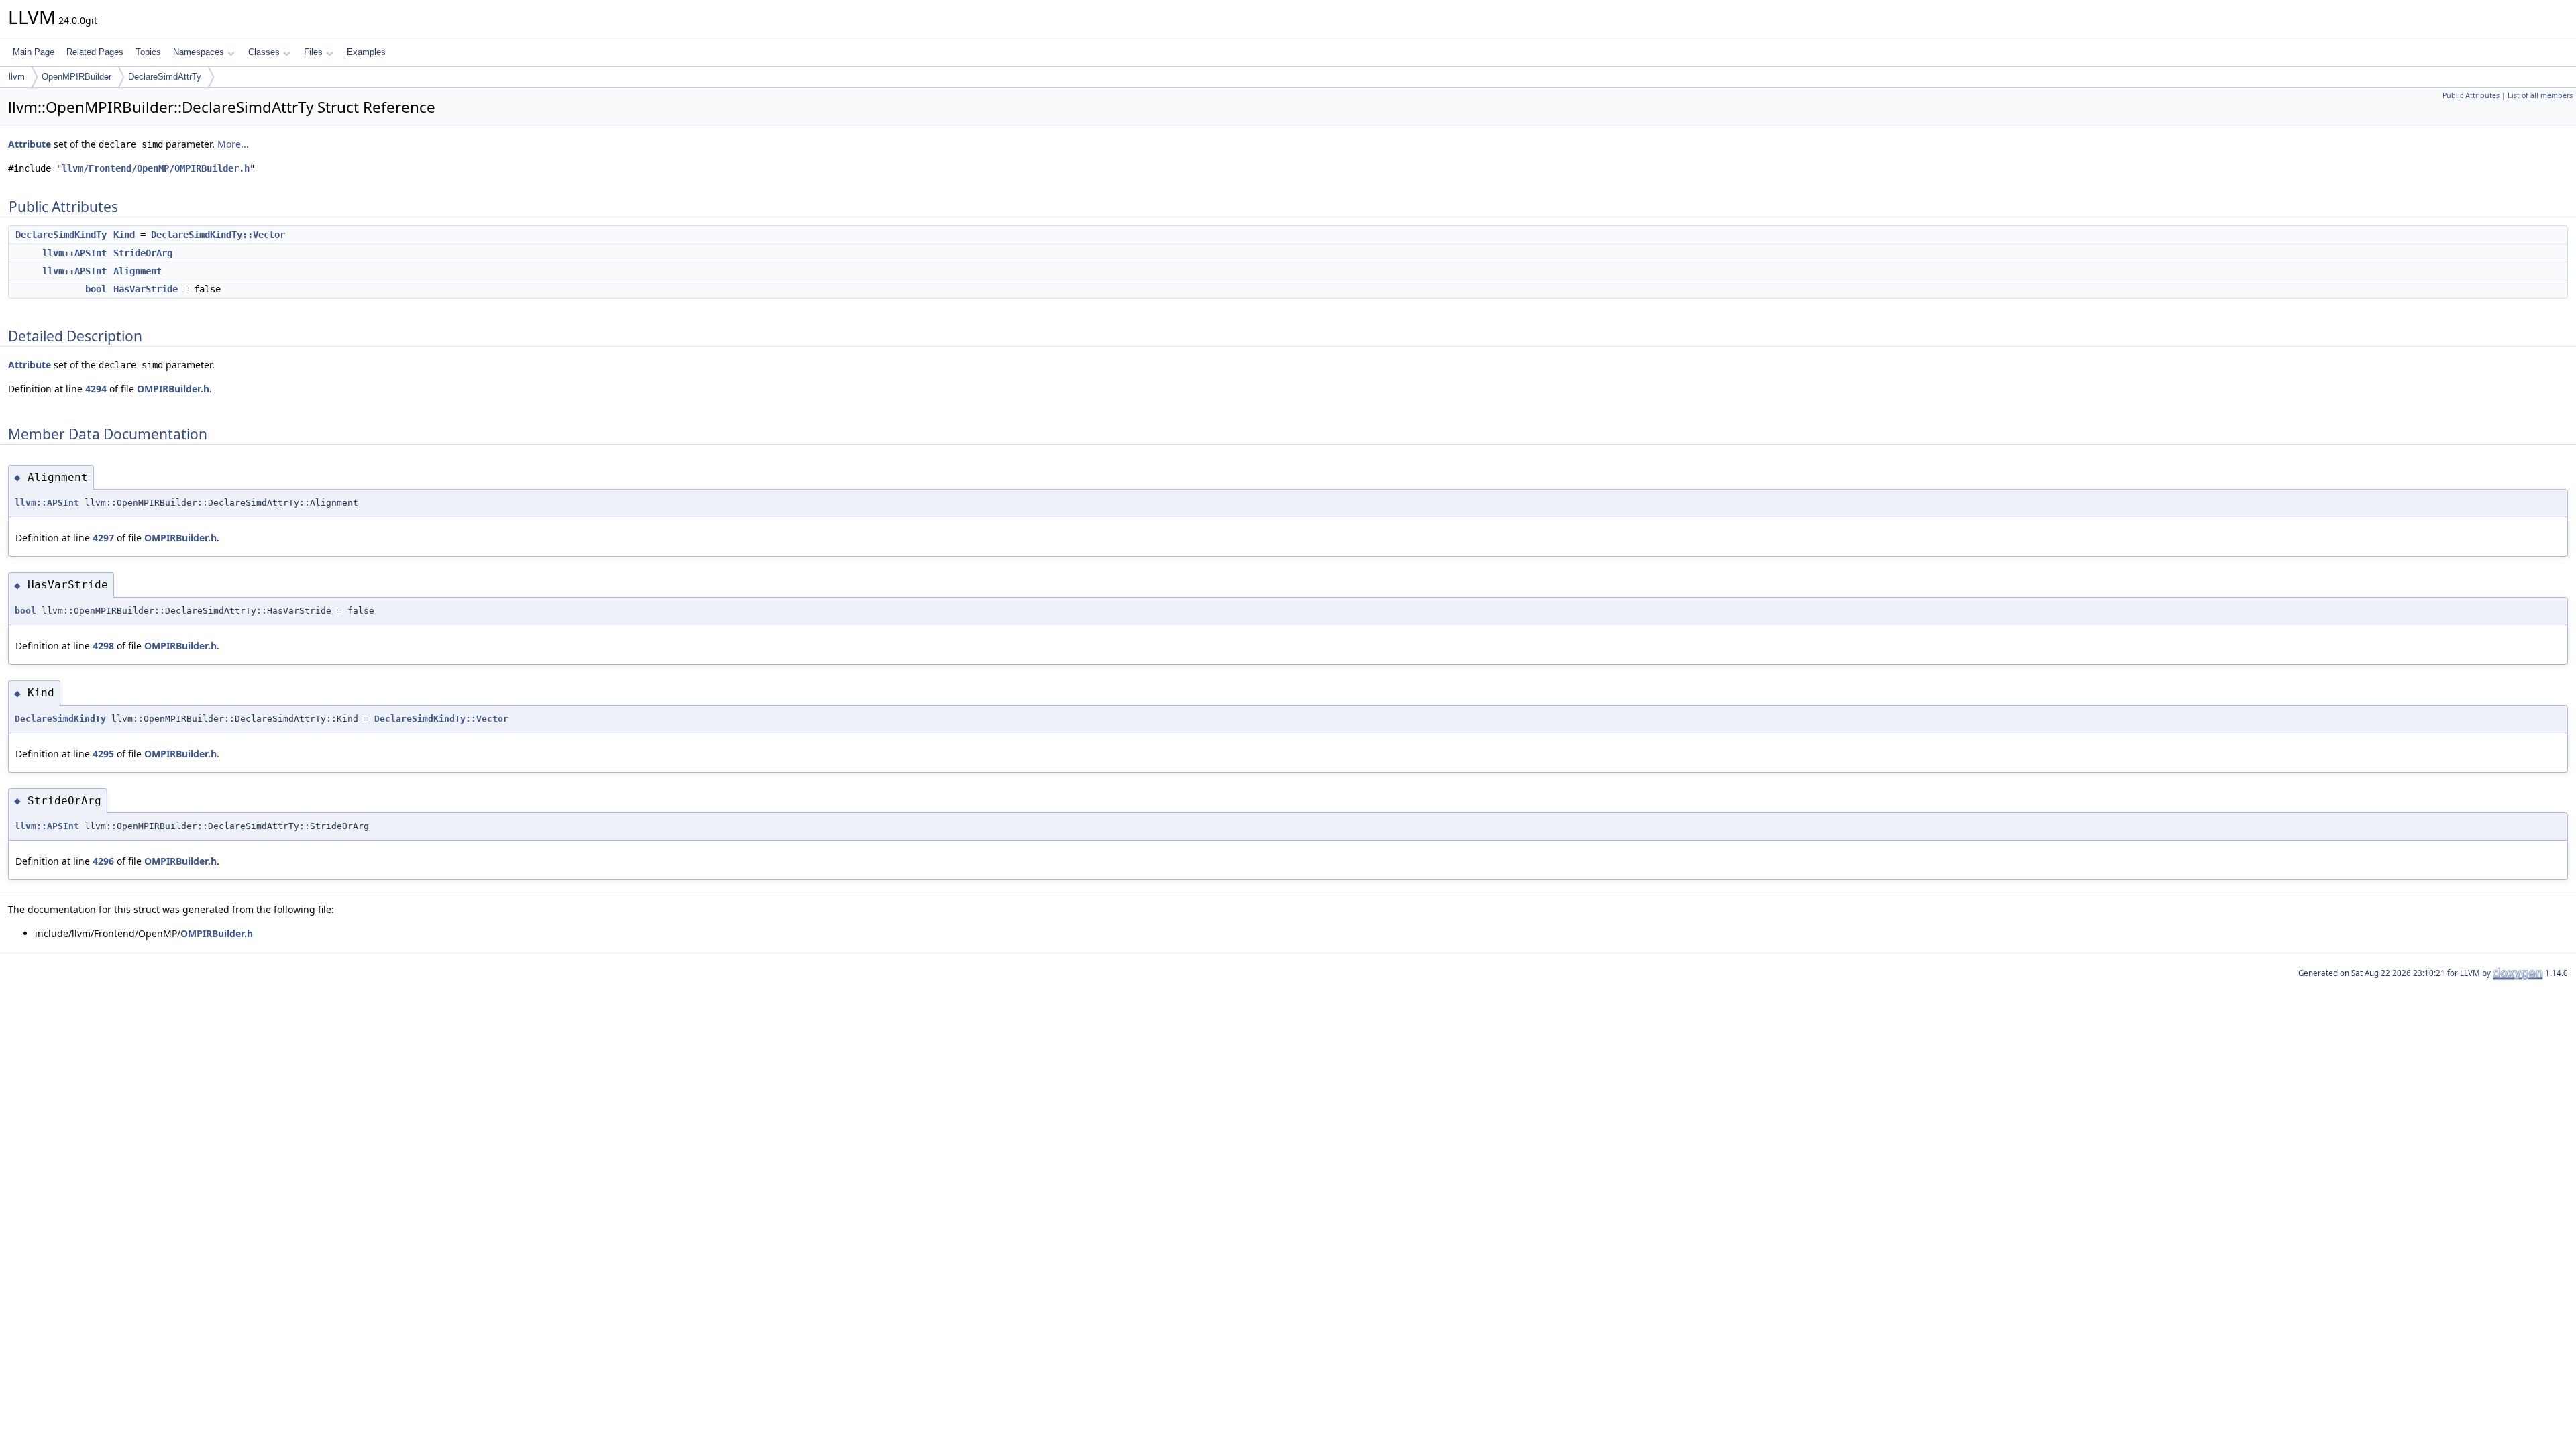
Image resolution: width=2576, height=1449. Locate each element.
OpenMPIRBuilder (76, 77)
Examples (366, 52)
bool (96, 289)
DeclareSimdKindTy (61, 235)
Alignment (138, 271)
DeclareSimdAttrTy (165, 77)
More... (233, 144)
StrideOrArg (143, 253)
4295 (103, 754)
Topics (148, 52)
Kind (124, 235)
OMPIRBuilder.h (173, 389)
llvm (17, 77)
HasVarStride (146, 289)
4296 (103, 861)
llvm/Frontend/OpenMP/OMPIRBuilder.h (156, 168)
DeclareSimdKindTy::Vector (218, 235)
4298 (103, 646)
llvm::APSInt (74, 253)
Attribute (30, 144)
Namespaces (199, 52)
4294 (96, 389)
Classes (264, 52)
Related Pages (95, 52)
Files (313, 52)
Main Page (34, 52)
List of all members (2540, 95)
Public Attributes (2471, 95)
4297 (103, 538)
